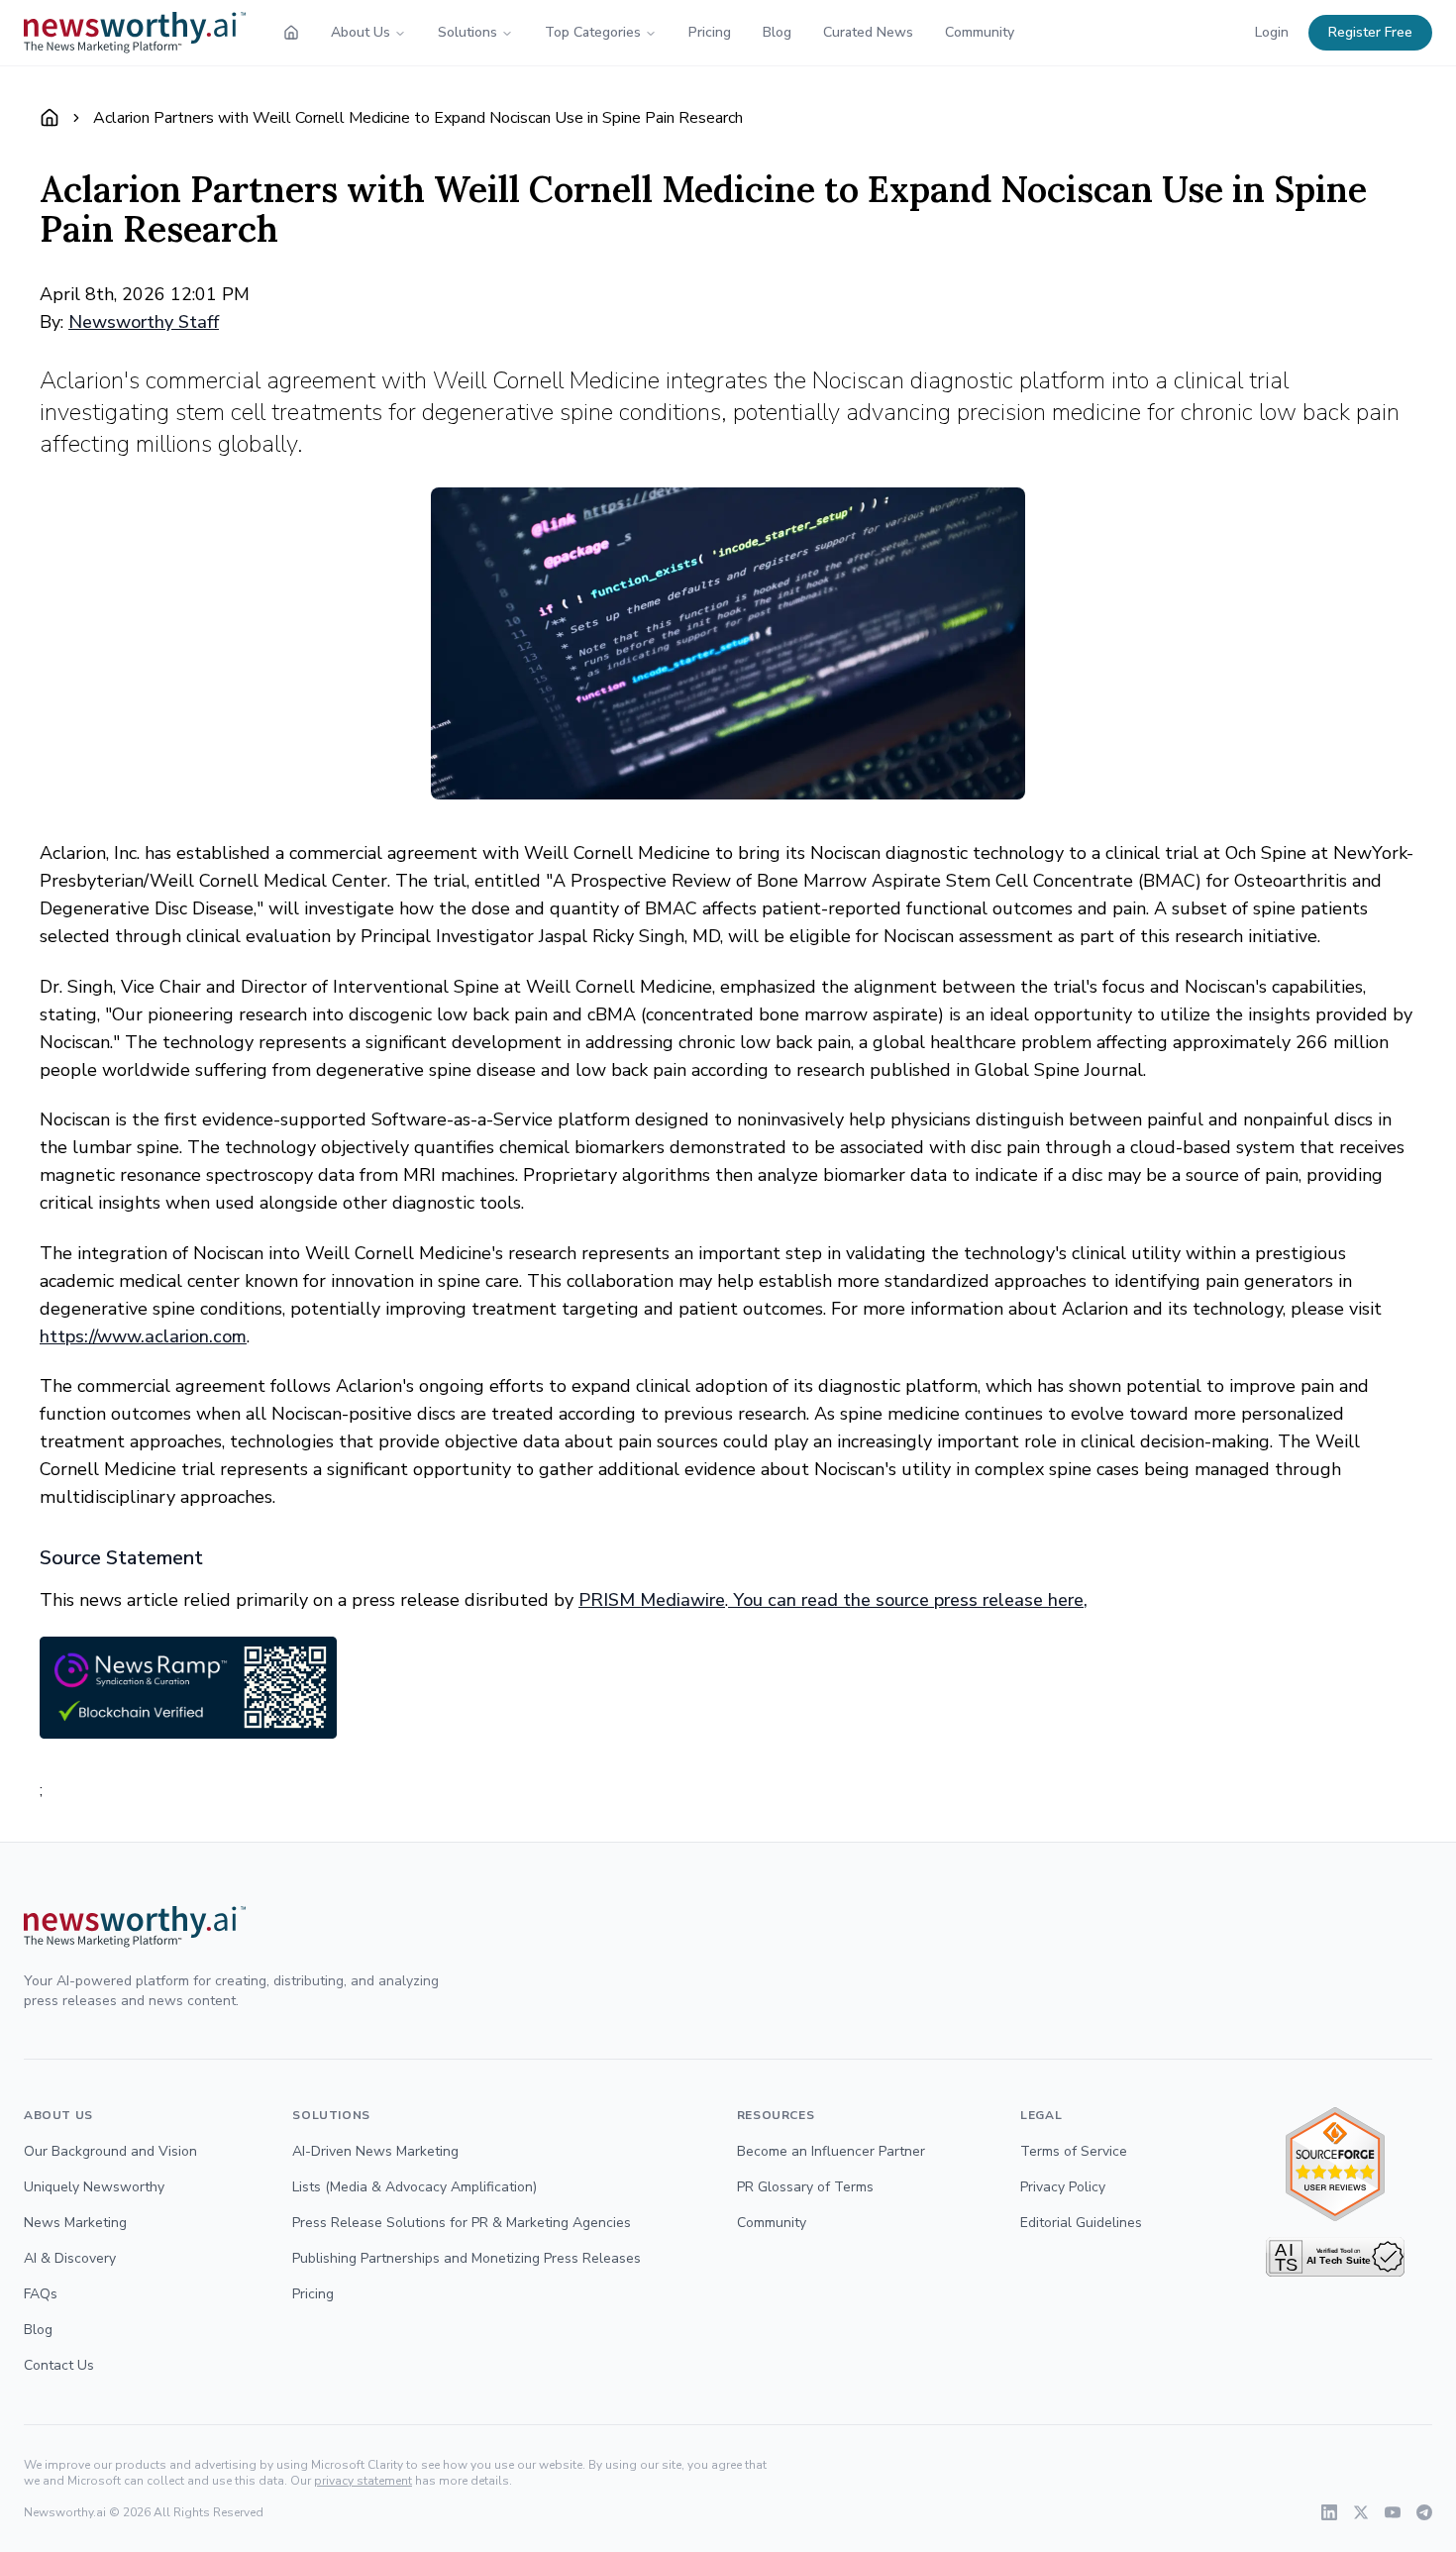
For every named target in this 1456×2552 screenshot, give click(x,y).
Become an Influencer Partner (831, 2151)
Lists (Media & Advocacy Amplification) (415, 2187)
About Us (361, 32)
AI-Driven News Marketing (375, 2151)
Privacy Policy (1063, 2187)
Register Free (1370, 32)
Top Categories (593, 32)
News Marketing (75, 2223)
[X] (1361, 2512)
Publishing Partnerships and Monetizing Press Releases (467, 2258)
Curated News (868, 32)
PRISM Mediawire (652, 1600)
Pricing (710, 32)
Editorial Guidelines (1081, 2223)
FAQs (41, 2294)
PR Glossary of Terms (805, 2187)
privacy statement (363, 2481)
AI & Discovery (70, 2258)
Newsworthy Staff (144, 322)
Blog (777, 32)
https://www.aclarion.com (143, 1336)
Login (1272, 32)
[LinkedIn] (1329, 2512)
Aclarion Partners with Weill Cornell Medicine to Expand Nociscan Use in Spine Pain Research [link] (418, 118)
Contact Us (59, 2365)
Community (980, 32)
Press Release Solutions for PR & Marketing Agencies (462, 2223)
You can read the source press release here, (908, 1600)
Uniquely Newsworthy (94, 2187)
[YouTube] (1393, 2512)
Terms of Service (1074, 2151)
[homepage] (291, 33)
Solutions (468, 32)
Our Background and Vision (110, 2151)
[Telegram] (1424, 2512)
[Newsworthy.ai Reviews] (1335, 2164)
